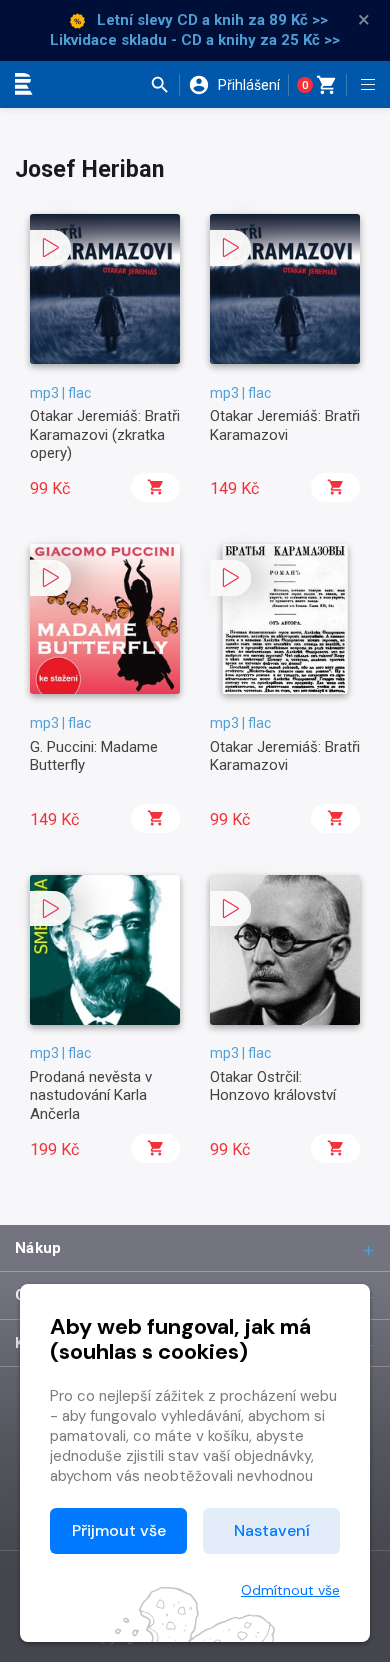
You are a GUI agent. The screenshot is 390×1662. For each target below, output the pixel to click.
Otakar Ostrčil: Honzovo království (273, 1086)
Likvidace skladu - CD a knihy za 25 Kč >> (195, 40)
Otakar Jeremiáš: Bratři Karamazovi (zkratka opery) (105, 434)
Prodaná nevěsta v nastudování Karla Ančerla (91, 1095)
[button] (164, 85)
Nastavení (272, 1530)
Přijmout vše (119, 1530)
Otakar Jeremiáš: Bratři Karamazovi (285, 425)
